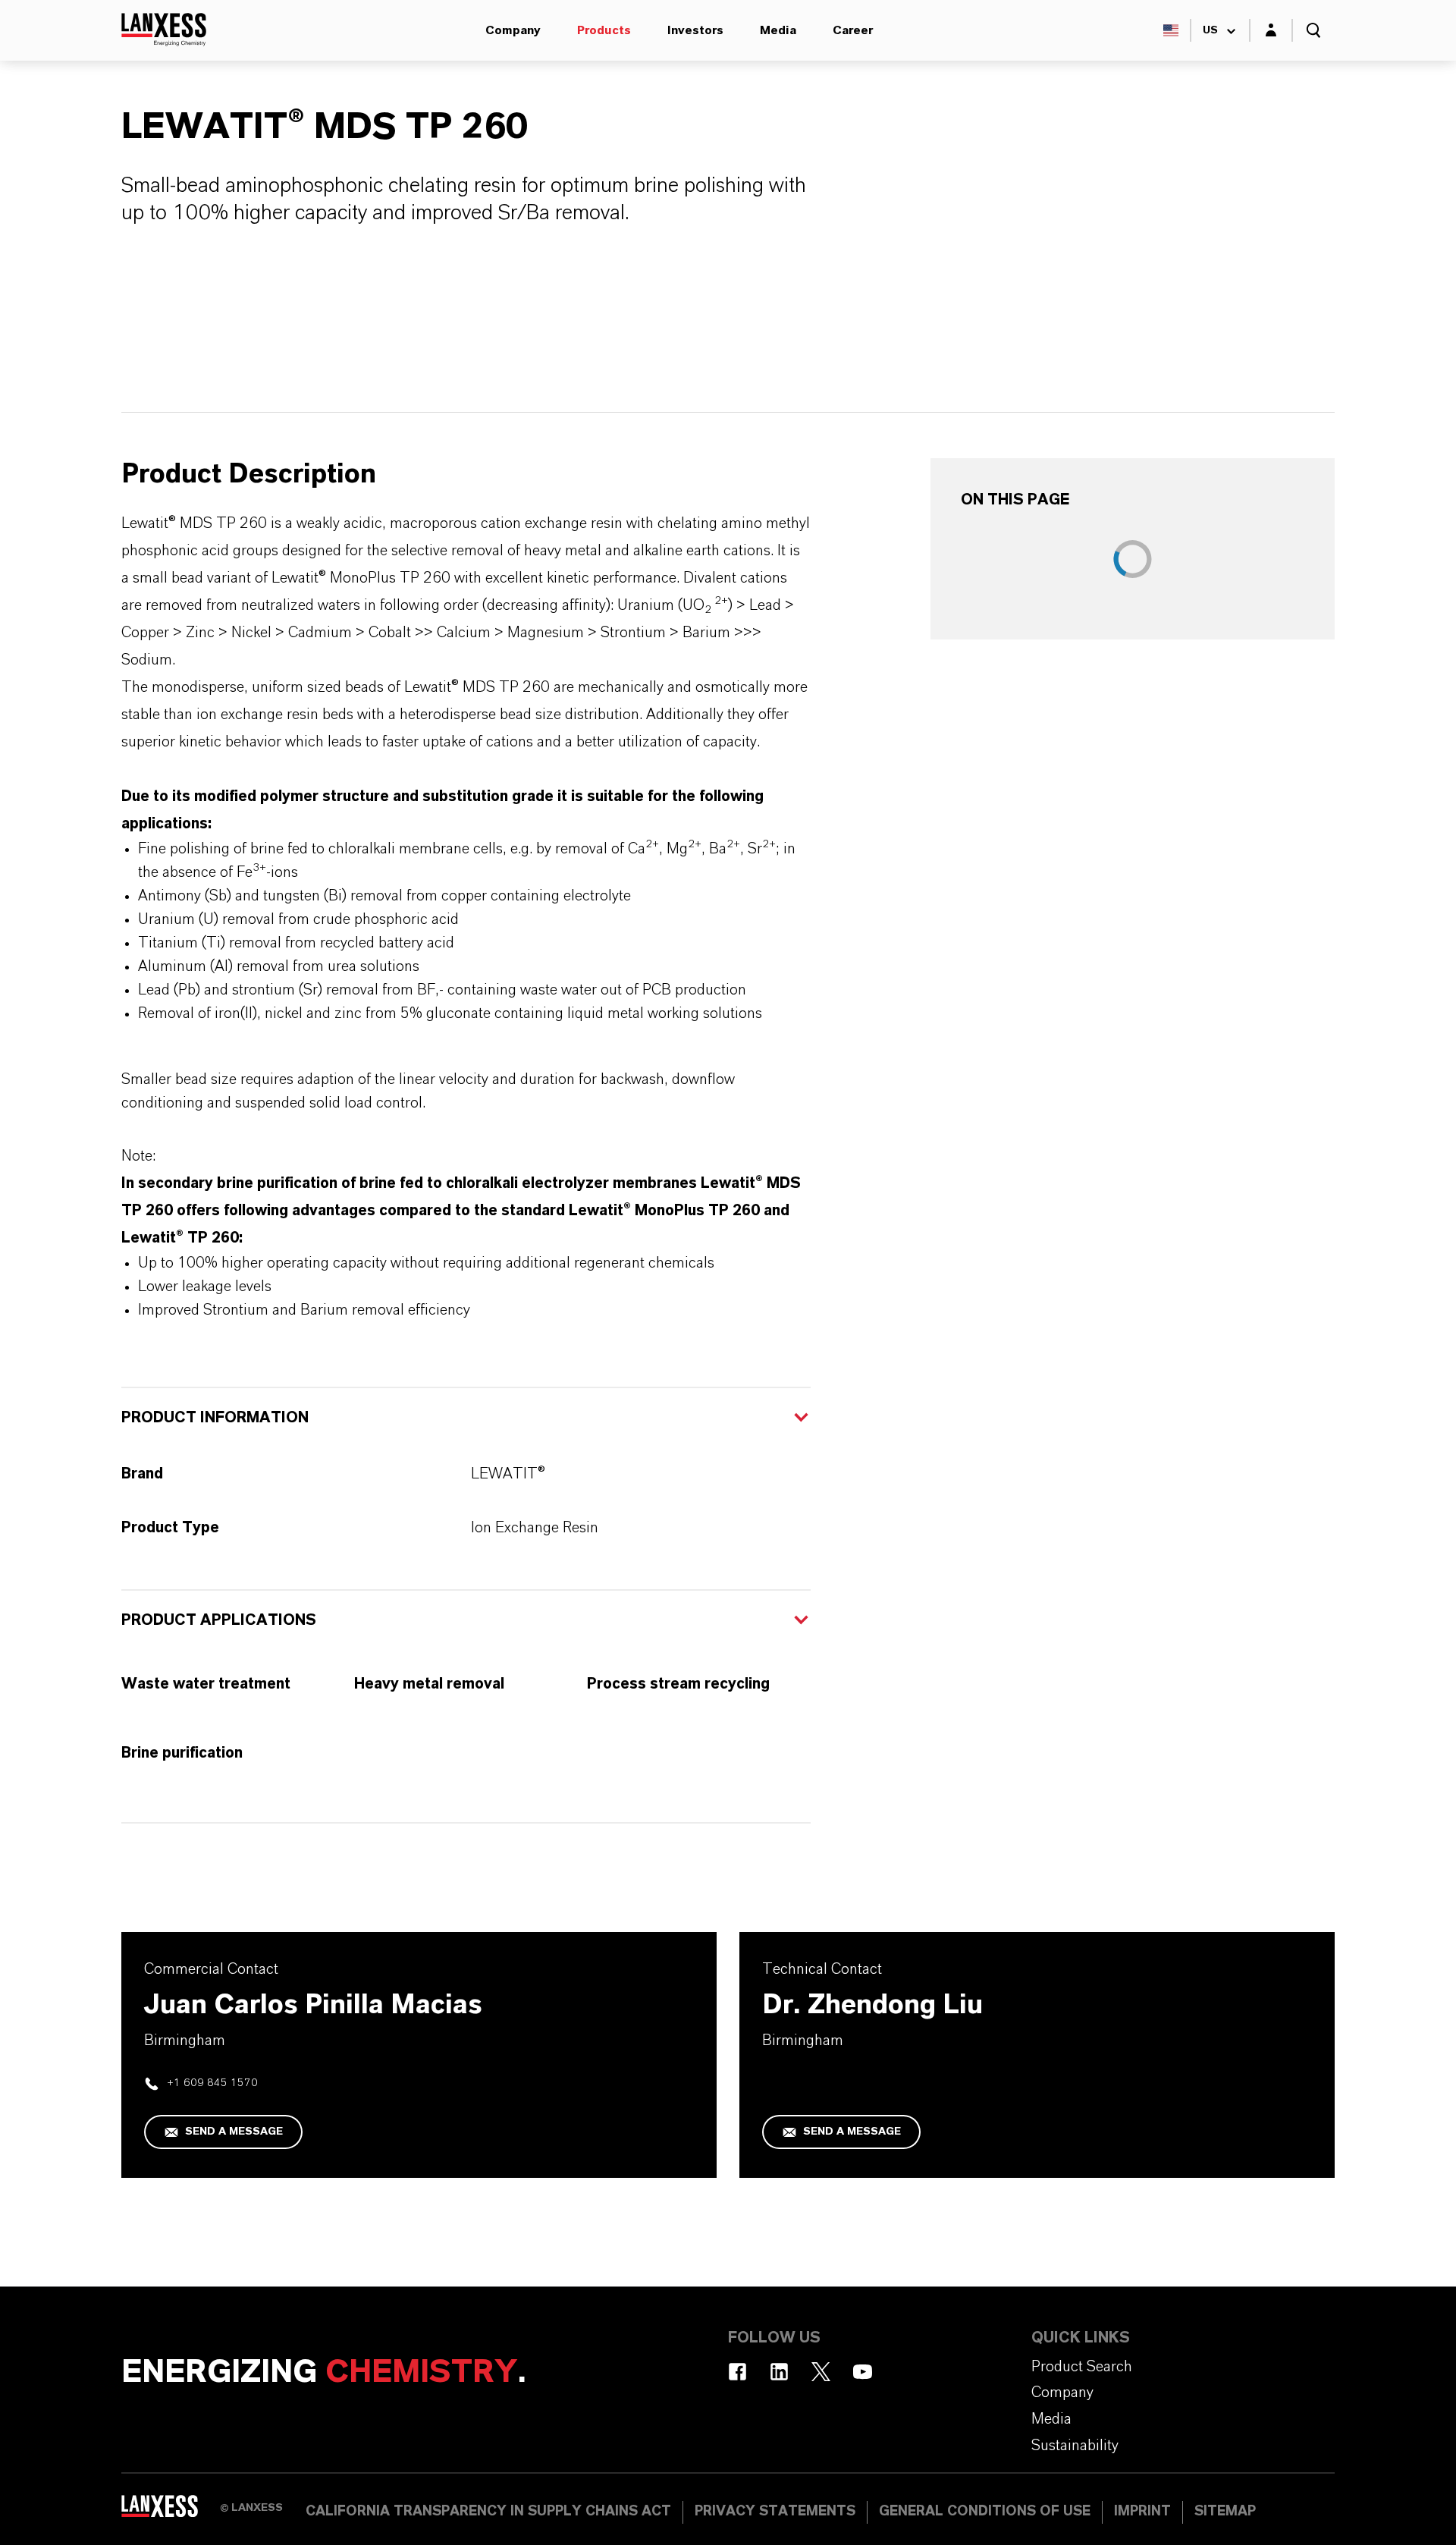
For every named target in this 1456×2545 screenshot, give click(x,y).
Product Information (215, 1418)
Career (853, 30)
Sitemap (1225, 2512)
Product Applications (219, 1620)
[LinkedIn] (779, 2372)
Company (513, 30)
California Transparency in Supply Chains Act (488, 2512)
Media (778, 30)
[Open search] (1313, 30)
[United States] (1171, 30)
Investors (695, 30)
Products (604, 30)
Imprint (1142, 2512)
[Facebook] (737, 2372)
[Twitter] (821, 2372)
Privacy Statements (775, 2512)
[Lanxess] (171, 2511)
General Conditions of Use (985, 2512)
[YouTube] (863, 2372)
